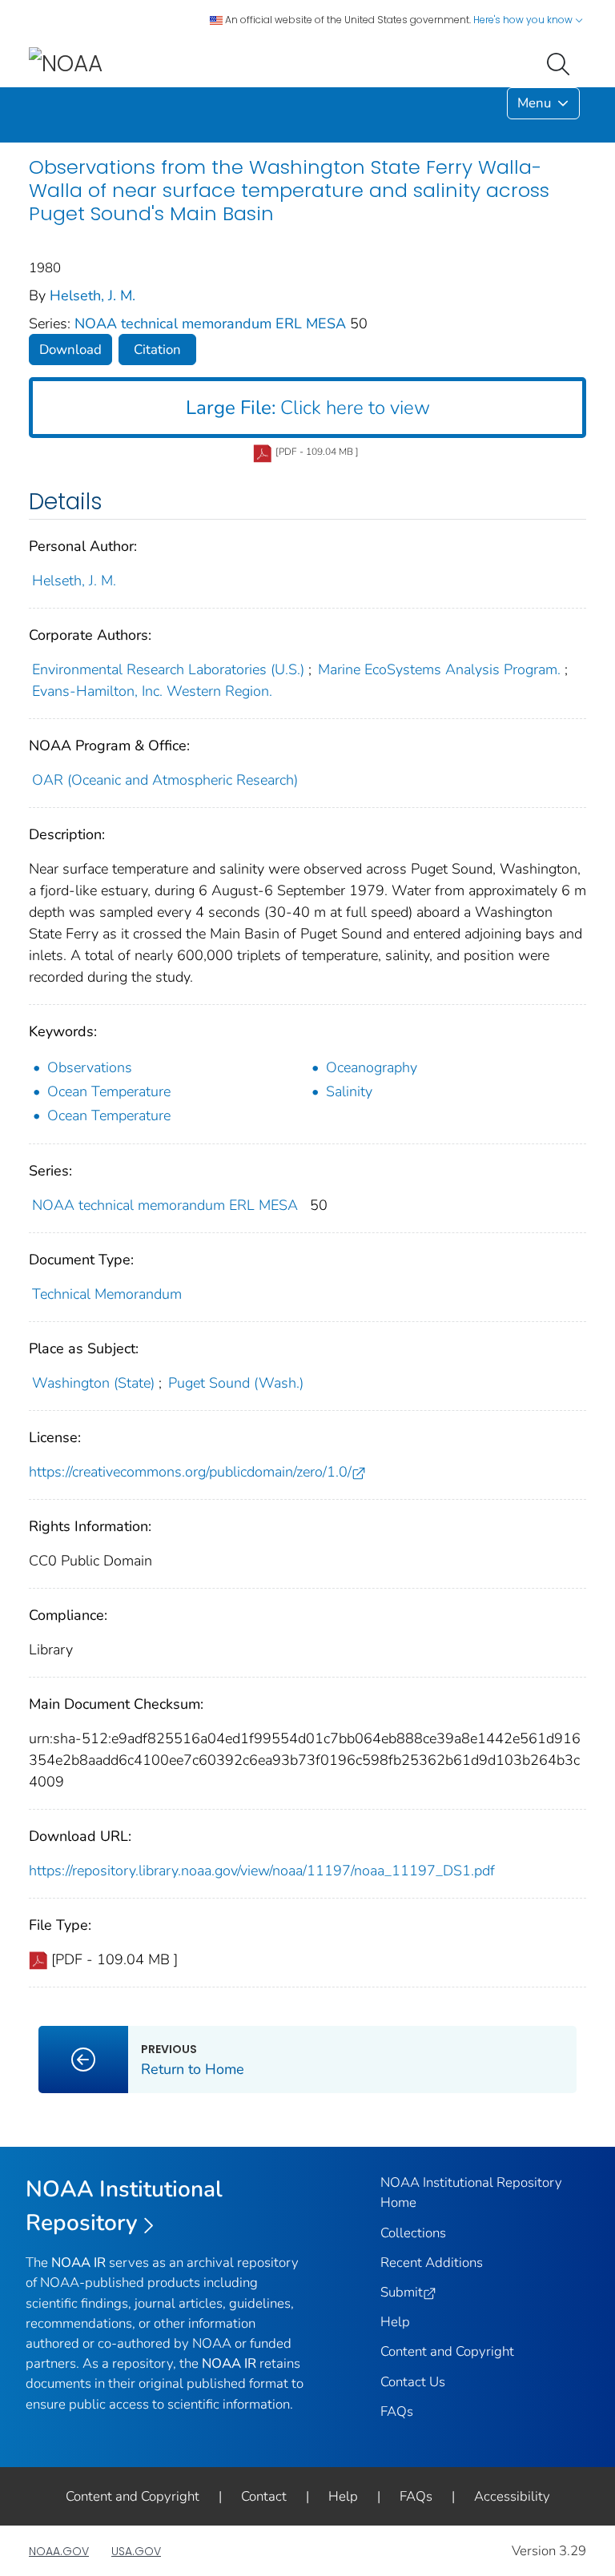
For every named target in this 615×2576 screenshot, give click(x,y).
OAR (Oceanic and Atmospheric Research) (165, 780)
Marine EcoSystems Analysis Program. (439, 669)
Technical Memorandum (107, 1294)
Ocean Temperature (109, 1091)
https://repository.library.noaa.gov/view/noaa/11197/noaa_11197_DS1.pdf (262, 1871)
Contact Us (413, 2382)
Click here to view (308, 408)
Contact (264, 2496)
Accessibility (512, 2496)
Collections (413, 2233)
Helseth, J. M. (92, 295)
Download (70, 350)
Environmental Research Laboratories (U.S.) (168, 669)
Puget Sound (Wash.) (236, 1383)
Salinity (349, 1091)
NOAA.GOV (59, 2551)
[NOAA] (66, 63)
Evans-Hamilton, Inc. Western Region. (152, 691)
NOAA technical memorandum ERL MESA (212, 324)
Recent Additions (432, 2263)
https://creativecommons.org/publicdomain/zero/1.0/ (190, 1472)
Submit (402, 2292)
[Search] (561, 62)
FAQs (397, 2411)
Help (395, 2322)
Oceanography (372, 1067)
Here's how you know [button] (524, 20)
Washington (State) (93, 1383)
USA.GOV (136, 2551)
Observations (90, 1067)
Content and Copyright (447, 2351)
